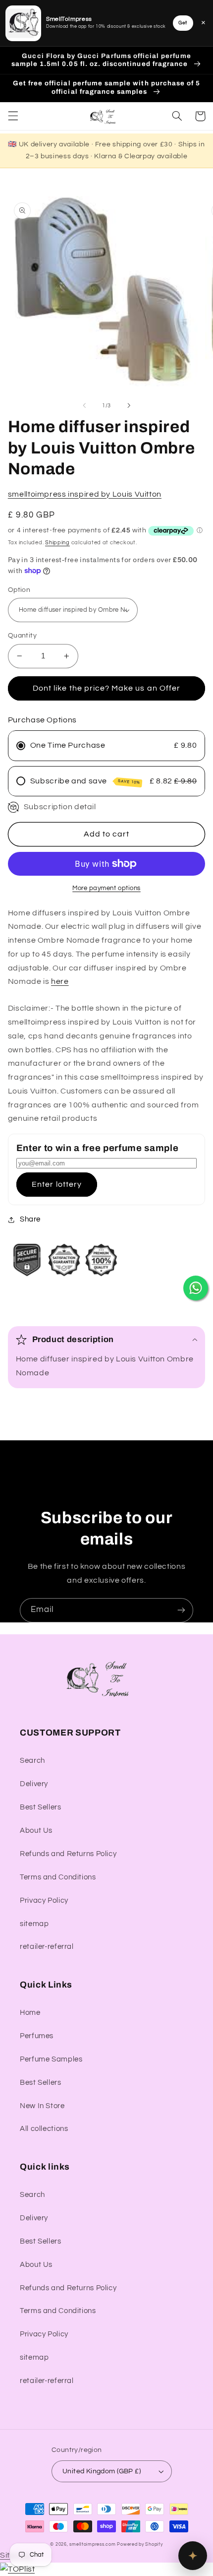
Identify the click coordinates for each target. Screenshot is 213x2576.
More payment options (106, 888)
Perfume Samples (51, 2059)
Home (30, 2013)
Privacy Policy (44, 1900)
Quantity (22, 636)
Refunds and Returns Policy (68, 1854)
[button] (13, 116)
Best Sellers (41, 1807)
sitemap (34, 1924)
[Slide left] (84, 405)
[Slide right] (129, 405)
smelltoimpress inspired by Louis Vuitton (85, 494)
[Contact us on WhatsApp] (196, 1288)
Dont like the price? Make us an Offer (106, 688)
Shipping (57, 543)
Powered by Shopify (140, 2544)
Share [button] (30, 1219)
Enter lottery (57, 1184)
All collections (44, 2129)
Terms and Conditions (58, 1877)
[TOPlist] (17, 2569)
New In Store (42, 2106)
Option (19, 590)
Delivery (34, 1784)
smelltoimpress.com (92, 2544)
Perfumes (37, 2036)
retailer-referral (47, 1947)
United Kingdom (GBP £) (102, 2471)
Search (32, 1761)
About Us (36, 1831)
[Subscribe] (181, 1610)
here (60, 981)
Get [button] (183, 23)
